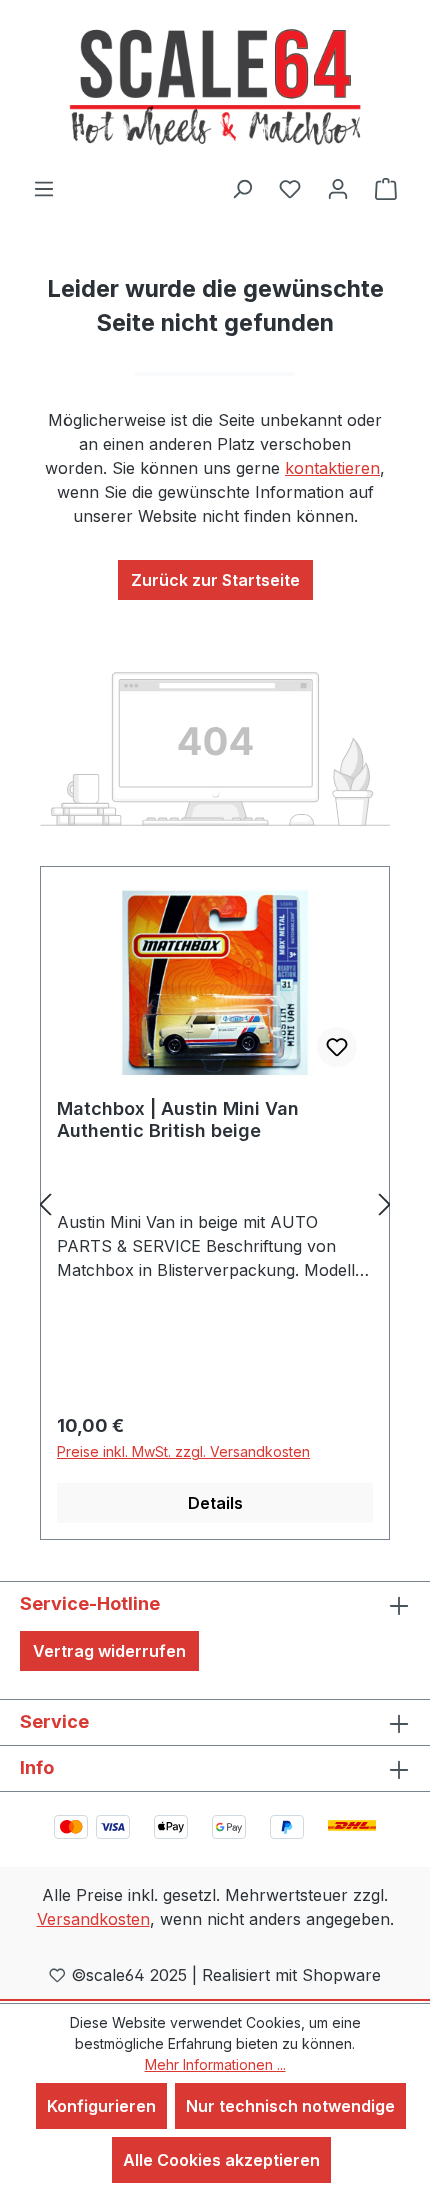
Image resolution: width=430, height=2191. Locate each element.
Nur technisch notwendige (290, 2106)
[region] (215, 1203)
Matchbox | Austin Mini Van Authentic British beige (178, 1119)
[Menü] (44, 188)
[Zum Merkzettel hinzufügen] (337, 1047)
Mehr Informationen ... (215, 2064)
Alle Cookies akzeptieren (221, 2160)
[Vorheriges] (45, 1203)
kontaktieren (332, 468)
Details (215, 1503)
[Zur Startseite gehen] (215, 88)
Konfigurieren (101, 2106)
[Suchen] (242, 188)
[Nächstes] (385, 1203)
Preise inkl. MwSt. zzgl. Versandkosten (183, 1451)
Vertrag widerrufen (109, 1651)
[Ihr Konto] (338, 188)
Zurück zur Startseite (215, 580)
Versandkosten (93, 1919)
